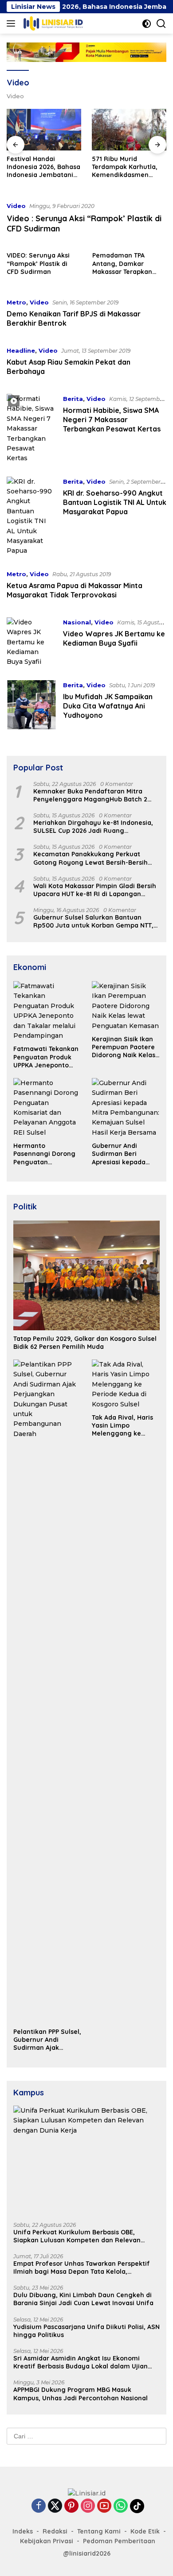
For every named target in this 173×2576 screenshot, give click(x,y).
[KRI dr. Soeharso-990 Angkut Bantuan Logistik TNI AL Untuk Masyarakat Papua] (31, 516)
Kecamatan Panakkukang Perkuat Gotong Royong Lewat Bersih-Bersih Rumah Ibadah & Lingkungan (90, 858)
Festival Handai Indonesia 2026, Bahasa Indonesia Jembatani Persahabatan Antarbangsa (43, 167)
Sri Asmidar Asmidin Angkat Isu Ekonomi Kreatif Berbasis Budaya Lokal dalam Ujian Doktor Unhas (81, 2362)
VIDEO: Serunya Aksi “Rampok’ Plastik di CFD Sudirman (38, 263)
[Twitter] (55, 2506)
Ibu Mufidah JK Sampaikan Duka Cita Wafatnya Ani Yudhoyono (108, 706)
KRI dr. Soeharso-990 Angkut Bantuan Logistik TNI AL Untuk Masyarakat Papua (115, 502)
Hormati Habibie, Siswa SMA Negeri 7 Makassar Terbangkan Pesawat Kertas (112, 420)
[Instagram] (88, 2506)
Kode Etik (145, 2531)
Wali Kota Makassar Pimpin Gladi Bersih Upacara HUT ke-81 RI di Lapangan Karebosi (95, 890)
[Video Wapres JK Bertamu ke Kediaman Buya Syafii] (31, 642)
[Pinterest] (71, 2506)
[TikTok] (137, 2506)
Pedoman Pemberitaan (119, 2541)
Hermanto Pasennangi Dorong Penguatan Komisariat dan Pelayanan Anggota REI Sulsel (45, 1154)
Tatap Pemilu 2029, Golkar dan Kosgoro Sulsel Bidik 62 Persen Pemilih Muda (85, 1343)
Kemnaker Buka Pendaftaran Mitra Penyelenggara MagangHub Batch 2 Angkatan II (90, 795)
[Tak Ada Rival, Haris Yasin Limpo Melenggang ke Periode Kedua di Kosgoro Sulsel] (126, 1384)
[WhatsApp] (121, 2506)
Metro (16, 302)
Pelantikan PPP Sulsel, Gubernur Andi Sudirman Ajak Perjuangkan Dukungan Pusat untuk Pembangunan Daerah (47, 2040)
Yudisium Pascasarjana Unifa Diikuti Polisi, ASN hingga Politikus (86, 2331)
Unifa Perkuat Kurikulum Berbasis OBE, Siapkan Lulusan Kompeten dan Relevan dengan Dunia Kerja (77, 2236)
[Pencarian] (161, 24)
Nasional (77, 622)
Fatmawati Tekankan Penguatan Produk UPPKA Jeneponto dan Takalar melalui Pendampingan (46, 1057)
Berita (73, 399)
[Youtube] (104, 2506)
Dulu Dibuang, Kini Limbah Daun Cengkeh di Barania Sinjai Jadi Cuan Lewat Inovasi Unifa (83, 2299)
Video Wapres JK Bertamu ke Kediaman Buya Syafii (114, 638)
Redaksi (55, 2531)
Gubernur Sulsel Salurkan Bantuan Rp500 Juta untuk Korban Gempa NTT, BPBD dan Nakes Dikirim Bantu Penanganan (93, 921)
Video (16, 206)
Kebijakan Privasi (47, 2541)
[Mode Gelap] (147, 24)
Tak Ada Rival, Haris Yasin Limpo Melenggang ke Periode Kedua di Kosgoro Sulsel (122, 1426)
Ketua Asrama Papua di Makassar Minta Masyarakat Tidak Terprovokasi (75, 590)
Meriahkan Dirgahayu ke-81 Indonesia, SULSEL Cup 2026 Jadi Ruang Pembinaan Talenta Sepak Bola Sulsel (93, 827)
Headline (21, 350)
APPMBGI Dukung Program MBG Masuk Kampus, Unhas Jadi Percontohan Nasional (81, 2394)
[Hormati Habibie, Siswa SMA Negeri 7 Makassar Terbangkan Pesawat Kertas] (31, 429)
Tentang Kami (99, 2531)
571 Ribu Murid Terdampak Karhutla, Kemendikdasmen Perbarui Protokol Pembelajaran (125, 167)
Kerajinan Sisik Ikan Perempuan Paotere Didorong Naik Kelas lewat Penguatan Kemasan (124, 1047)
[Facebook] (39, 2506)
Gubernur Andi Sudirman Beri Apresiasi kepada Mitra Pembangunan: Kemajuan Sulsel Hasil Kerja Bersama (125, 1154)
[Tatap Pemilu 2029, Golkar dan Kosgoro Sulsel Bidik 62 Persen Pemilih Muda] (86, 1275)
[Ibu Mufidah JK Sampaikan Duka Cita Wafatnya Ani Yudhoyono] (31, 705)
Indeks (23, 2531)
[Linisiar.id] (52, 23)
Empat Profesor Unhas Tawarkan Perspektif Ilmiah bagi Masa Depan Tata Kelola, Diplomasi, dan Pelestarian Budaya (82, 2268)
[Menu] (13, 23)
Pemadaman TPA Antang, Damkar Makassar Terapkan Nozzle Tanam (122, 264)
